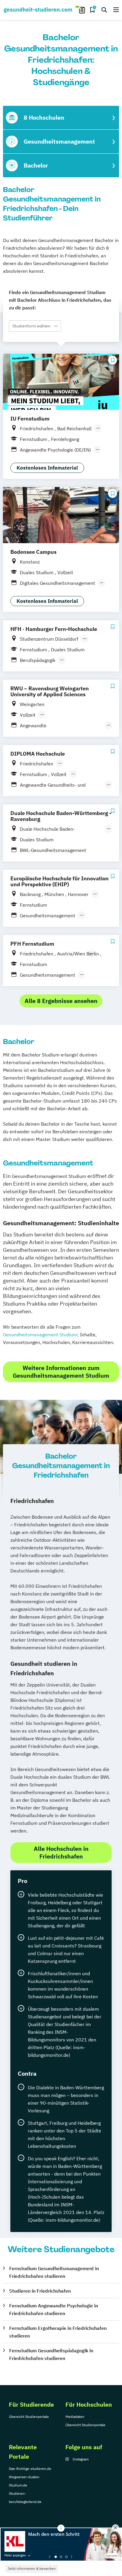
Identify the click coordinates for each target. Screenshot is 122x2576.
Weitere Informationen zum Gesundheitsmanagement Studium (61, 1372)
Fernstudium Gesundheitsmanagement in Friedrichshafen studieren (54, 2272)
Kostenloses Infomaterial (47, 468)
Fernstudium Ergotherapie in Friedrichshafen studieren (58, 2332)
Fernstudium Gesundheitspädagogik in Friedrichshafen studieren (51, 2354)
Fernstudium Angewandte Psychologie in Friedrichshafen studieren (54, 2309)
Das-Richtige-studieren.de (30, 2469)
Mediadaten (75, 2417)
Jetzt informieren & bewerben (32, 2568)
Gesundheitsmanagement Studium (40, 1335)
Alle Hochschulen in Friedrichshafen (61, 1852)
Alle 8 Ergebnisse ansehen (61, 1001)
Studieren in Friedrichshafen (40, 2291)
